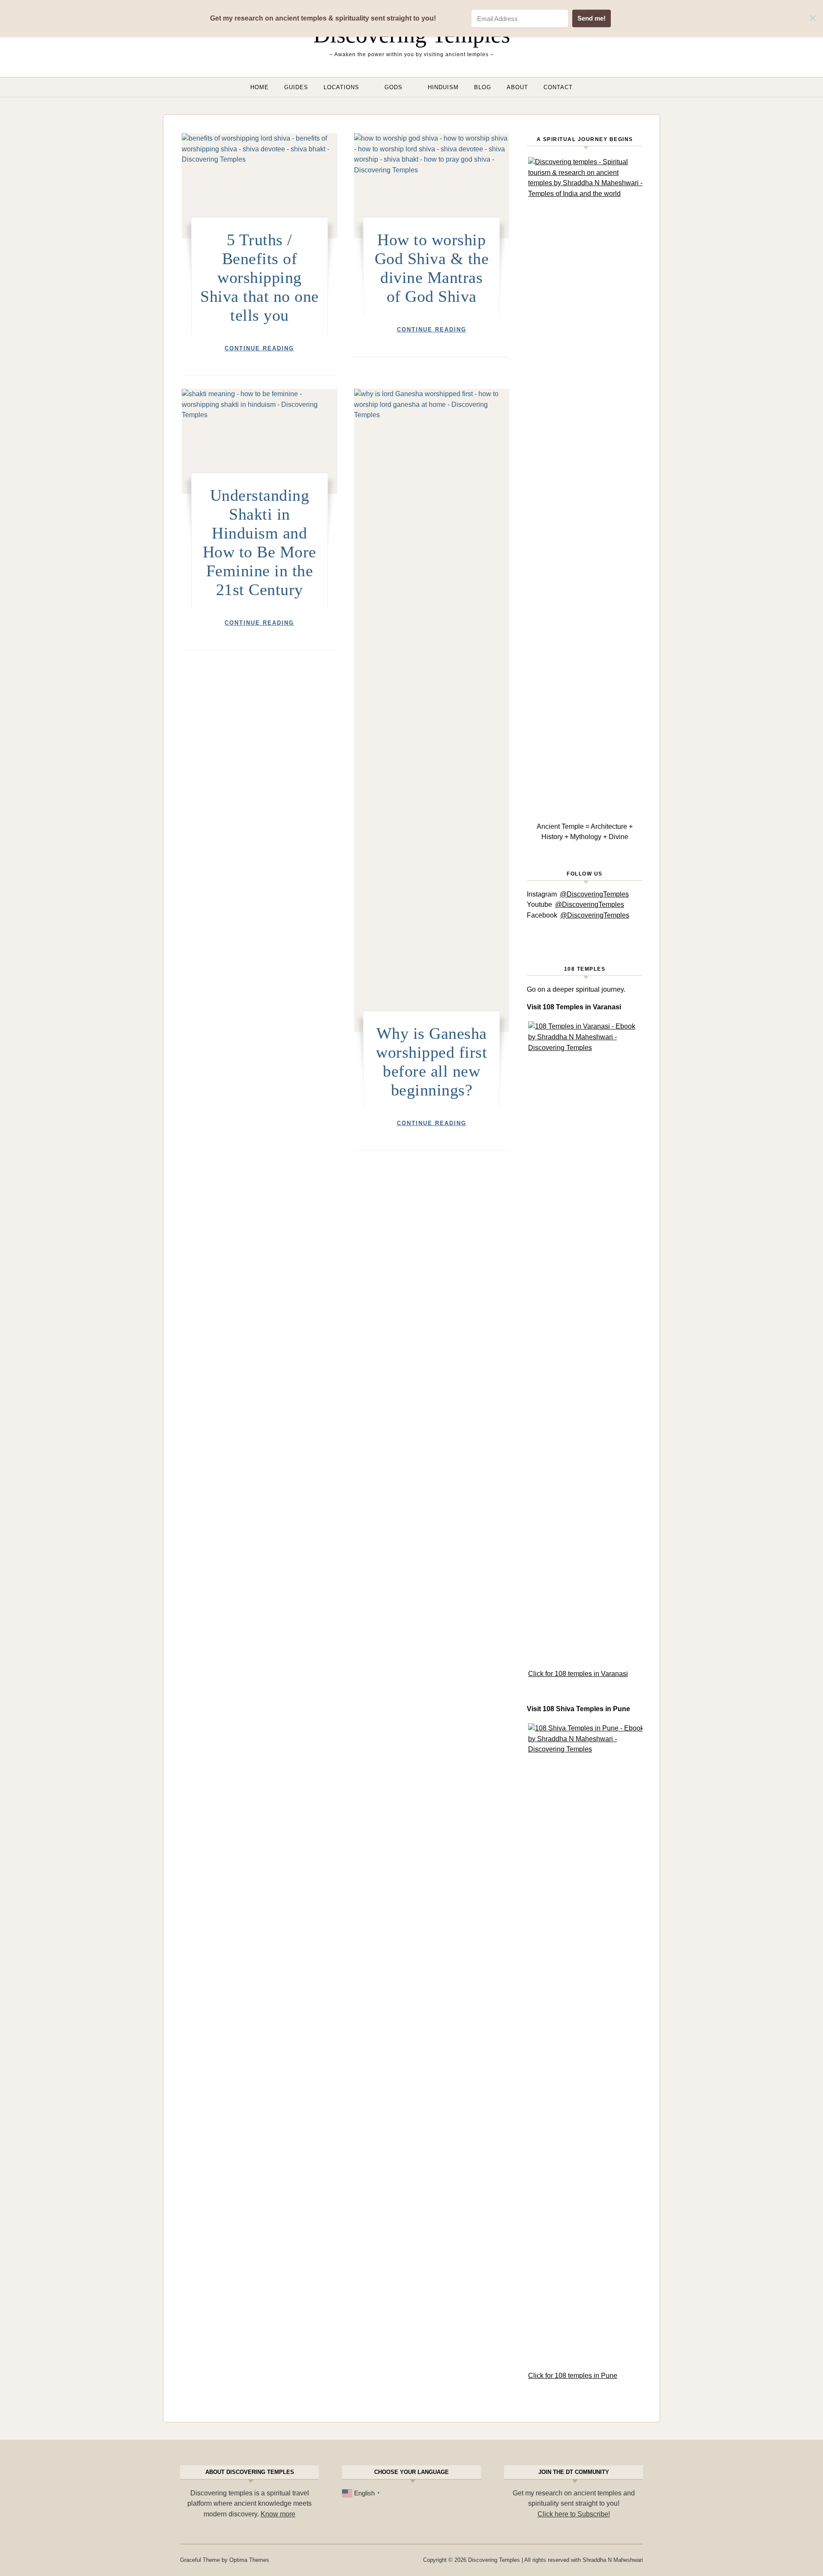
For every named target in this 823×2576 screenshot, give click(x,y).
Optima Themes (249, 2560)
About (517, 87)
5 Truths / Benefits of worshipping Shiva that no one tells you (260, 277)
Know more (278, 2514)
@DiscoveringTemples (594, 894)
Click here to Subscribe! (574, 2514)
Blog (483, 87)
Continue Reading (259, 348)
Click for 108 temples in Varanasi (578, 1674)
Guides (296, 87)
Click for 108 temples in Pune (573, 2376)
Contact (558, 87)
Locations (341, 87)
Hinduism (443, 87)
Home (260, 87)
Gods (393, 87)
